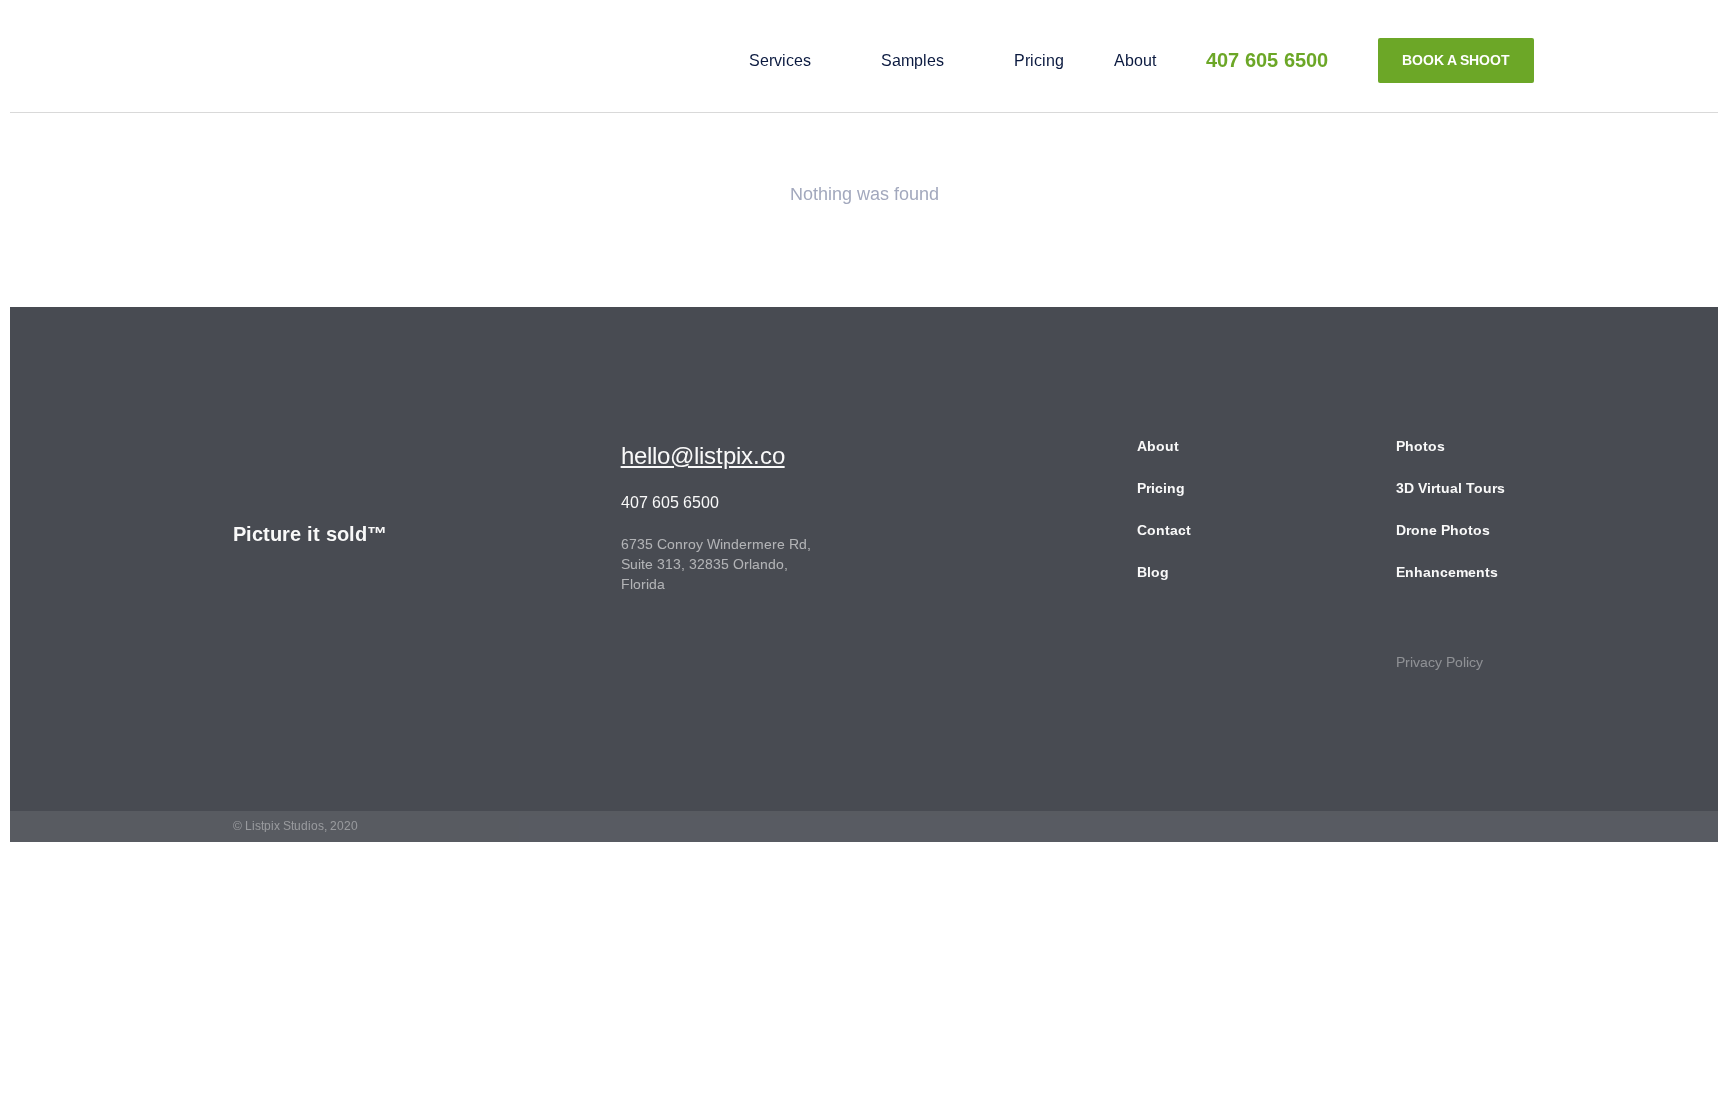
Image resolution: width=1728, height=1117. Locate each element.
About (1135, 60)
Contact (1164, 530)
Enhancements (1447, 572)
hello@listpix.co (703, 455)
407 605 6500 (1267, 60)
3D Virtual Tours (1450, 488)
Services (780, 60)
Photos (1420, 446)
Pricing (1039, 60)
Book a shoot (1456, 60)
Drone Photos (1443, 530)
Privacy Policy (1439, 662)
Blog (1153, 572)
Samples (912, 60)
